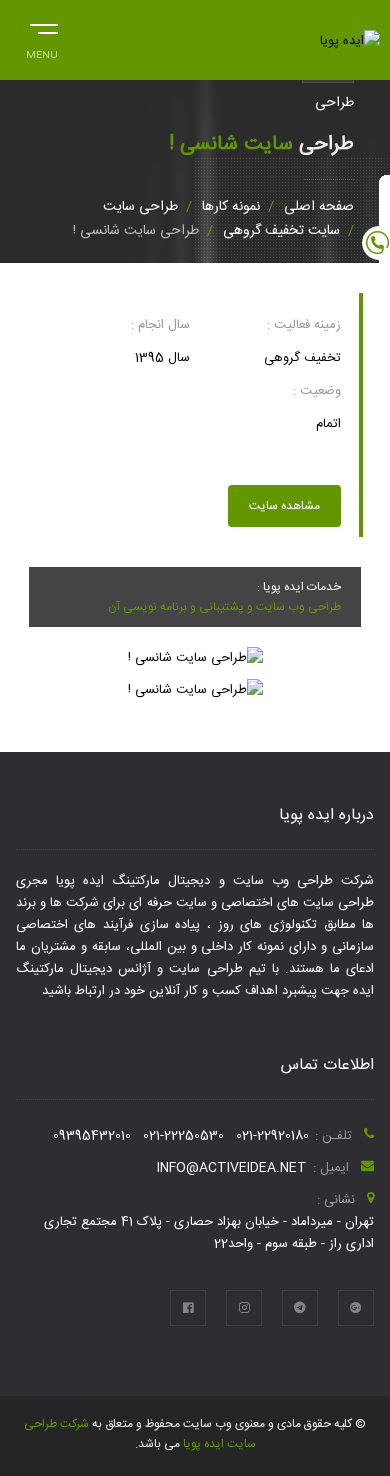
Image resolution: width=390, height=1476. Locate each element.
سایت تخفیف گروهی (281, 231)
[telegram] (300, 1308)
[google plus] (356, 1308)
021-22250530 (183, 1136)
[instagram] (244, 1308)
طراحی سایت (140, 207)
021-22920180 (272, 1136)
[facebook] (188, 1308)
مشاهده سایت (284, 506)
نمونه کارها (231, 207)
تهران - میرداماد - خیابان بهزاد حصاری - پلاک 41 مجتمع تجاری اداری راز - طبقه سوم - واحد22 (209, 1233)
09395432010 (92, 1136)
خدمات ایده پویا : (299, 587)
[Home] (350, 41)
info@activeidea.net (232, 1168)
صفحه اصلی (319, 207)
